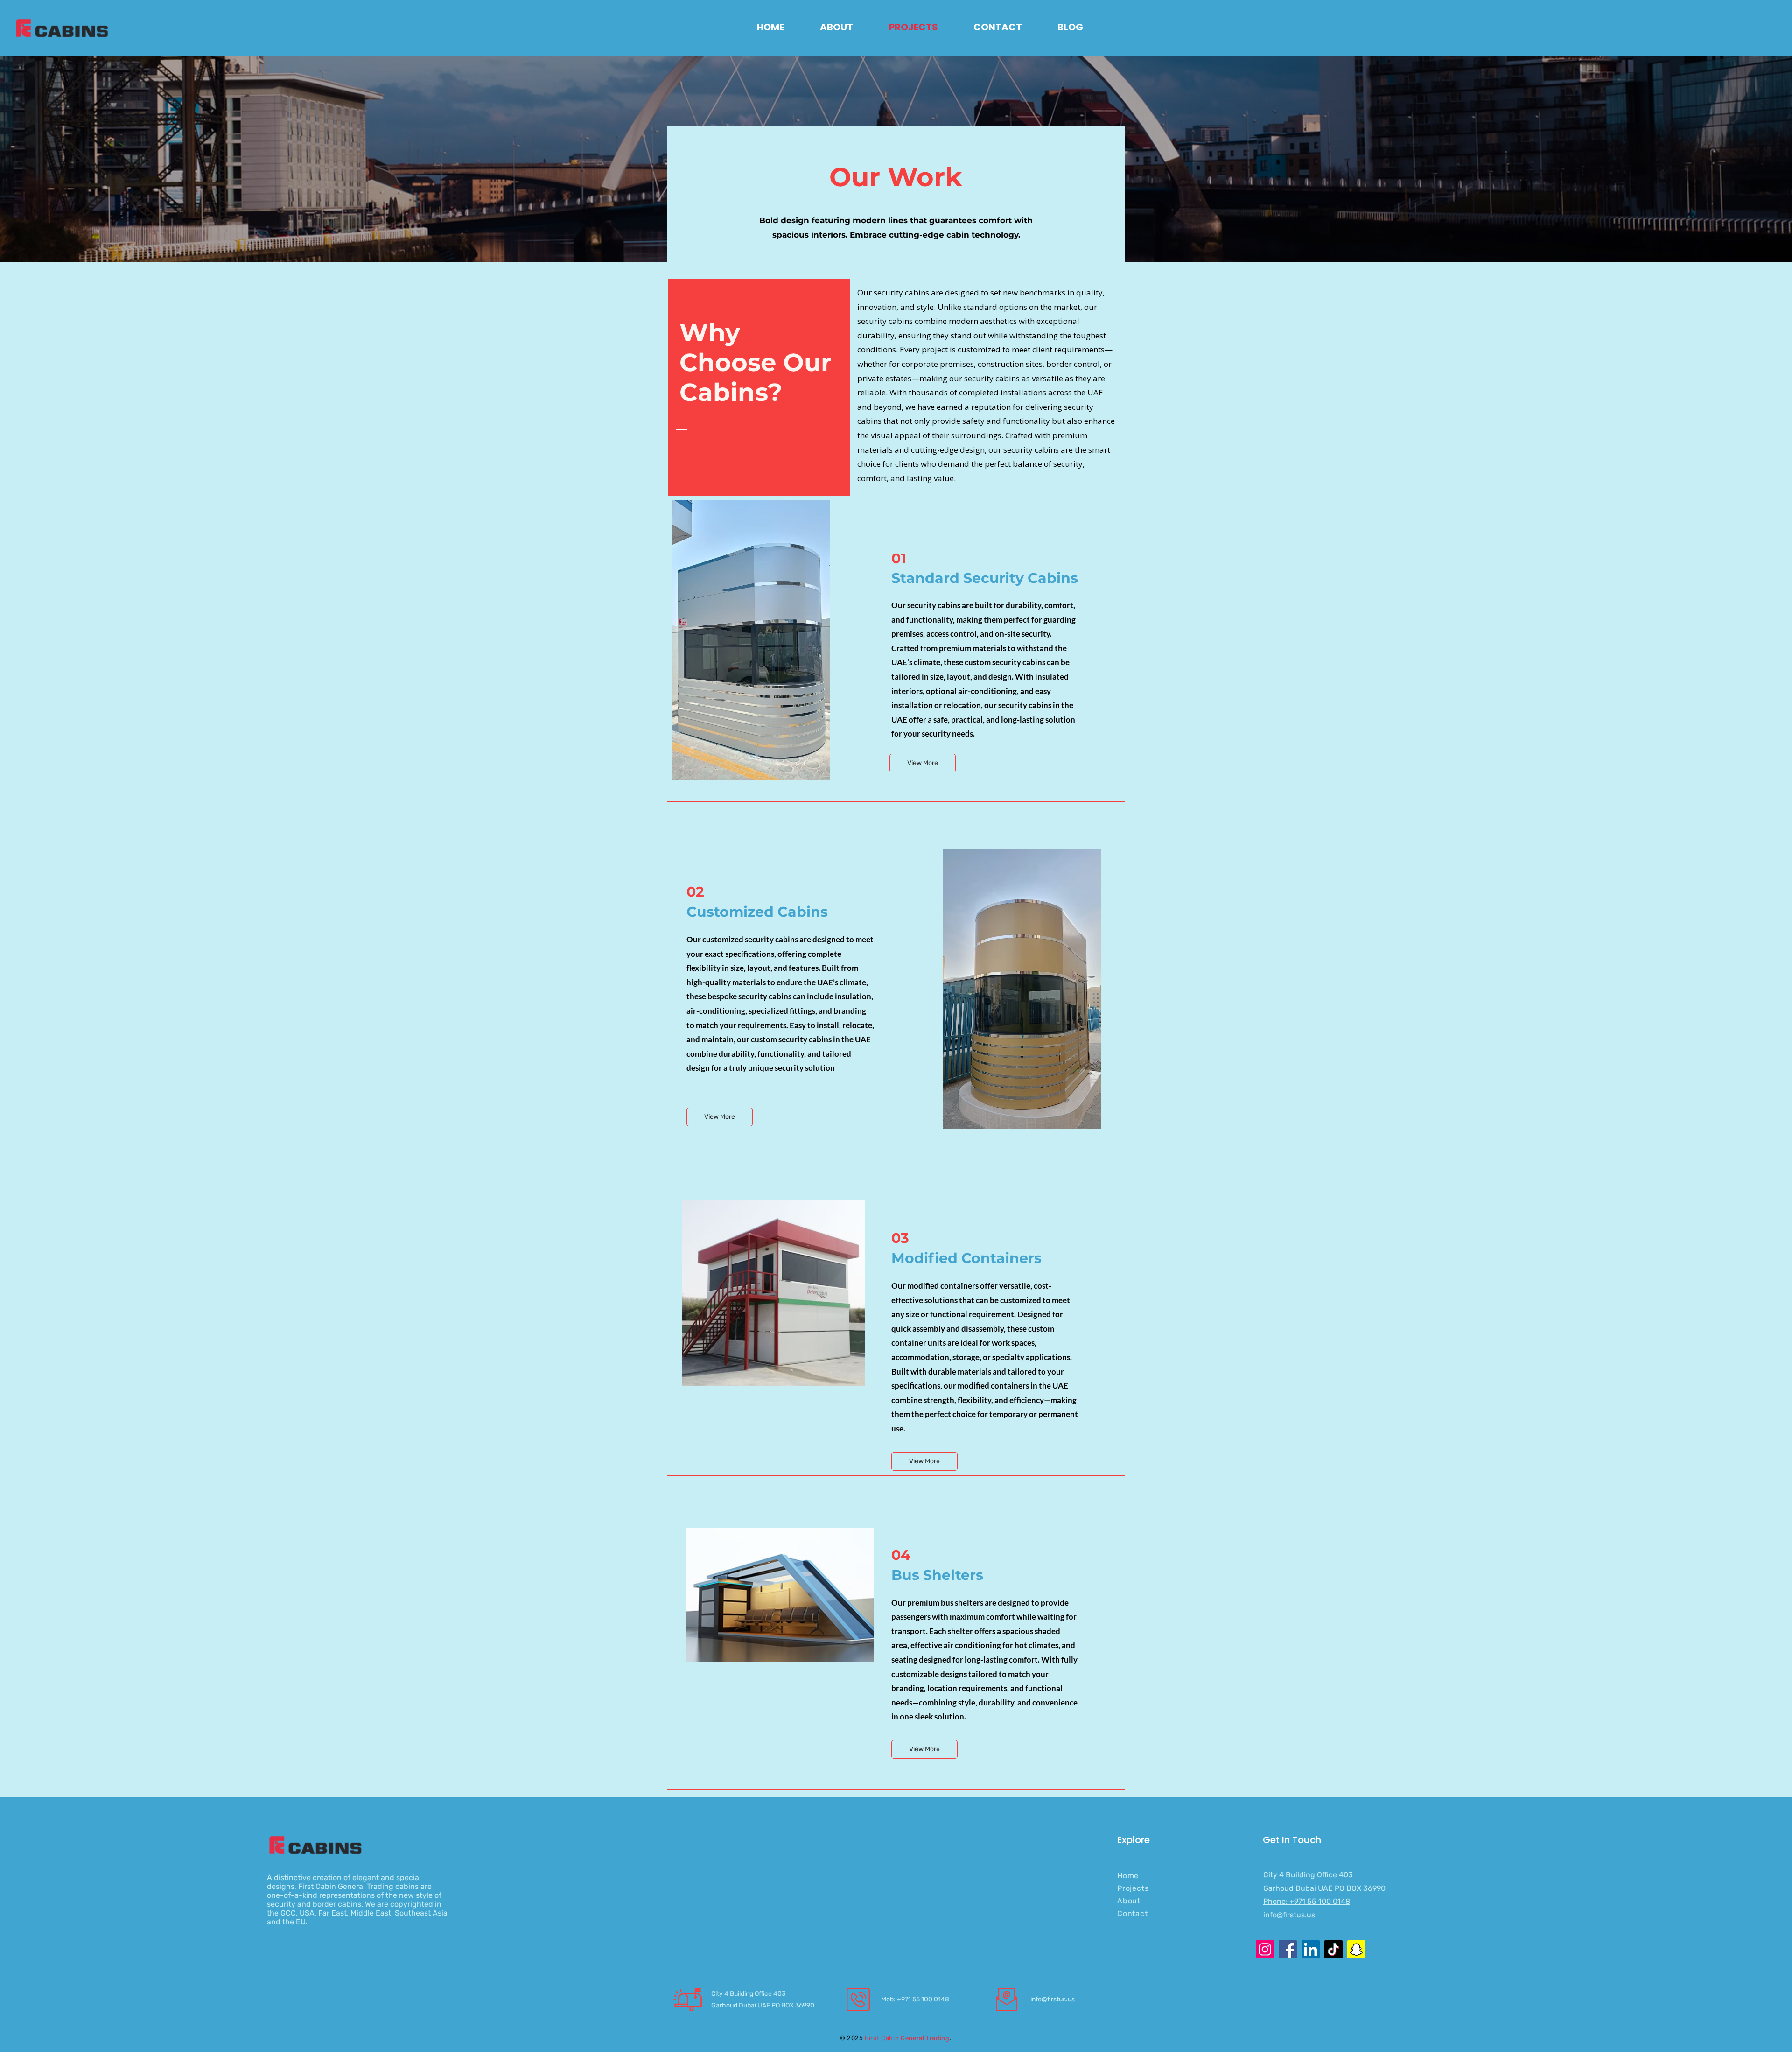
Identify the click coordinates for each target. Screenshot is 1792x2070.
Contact (1133, 1913)
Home (1128, 1876)
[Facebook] (1288, 1949)
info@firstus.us (1289, 1915)
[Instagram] (1265, 1949)
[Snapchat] (1356, 1949)
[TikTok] (1333, 1949)
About (1129, 1901)
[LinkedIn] (1311, 1949)
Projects (1133, 1888)
